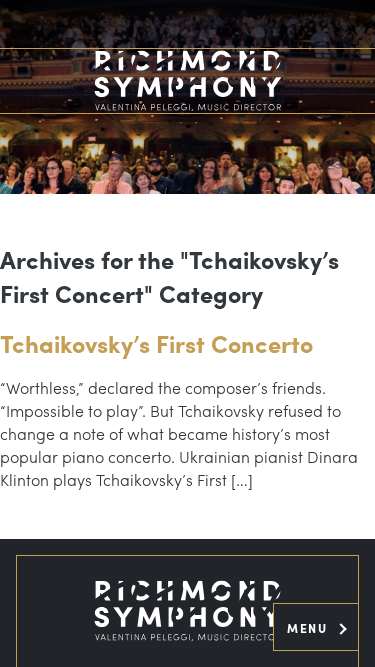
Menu (309, 628)
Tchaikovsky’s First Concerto (156, 343)
